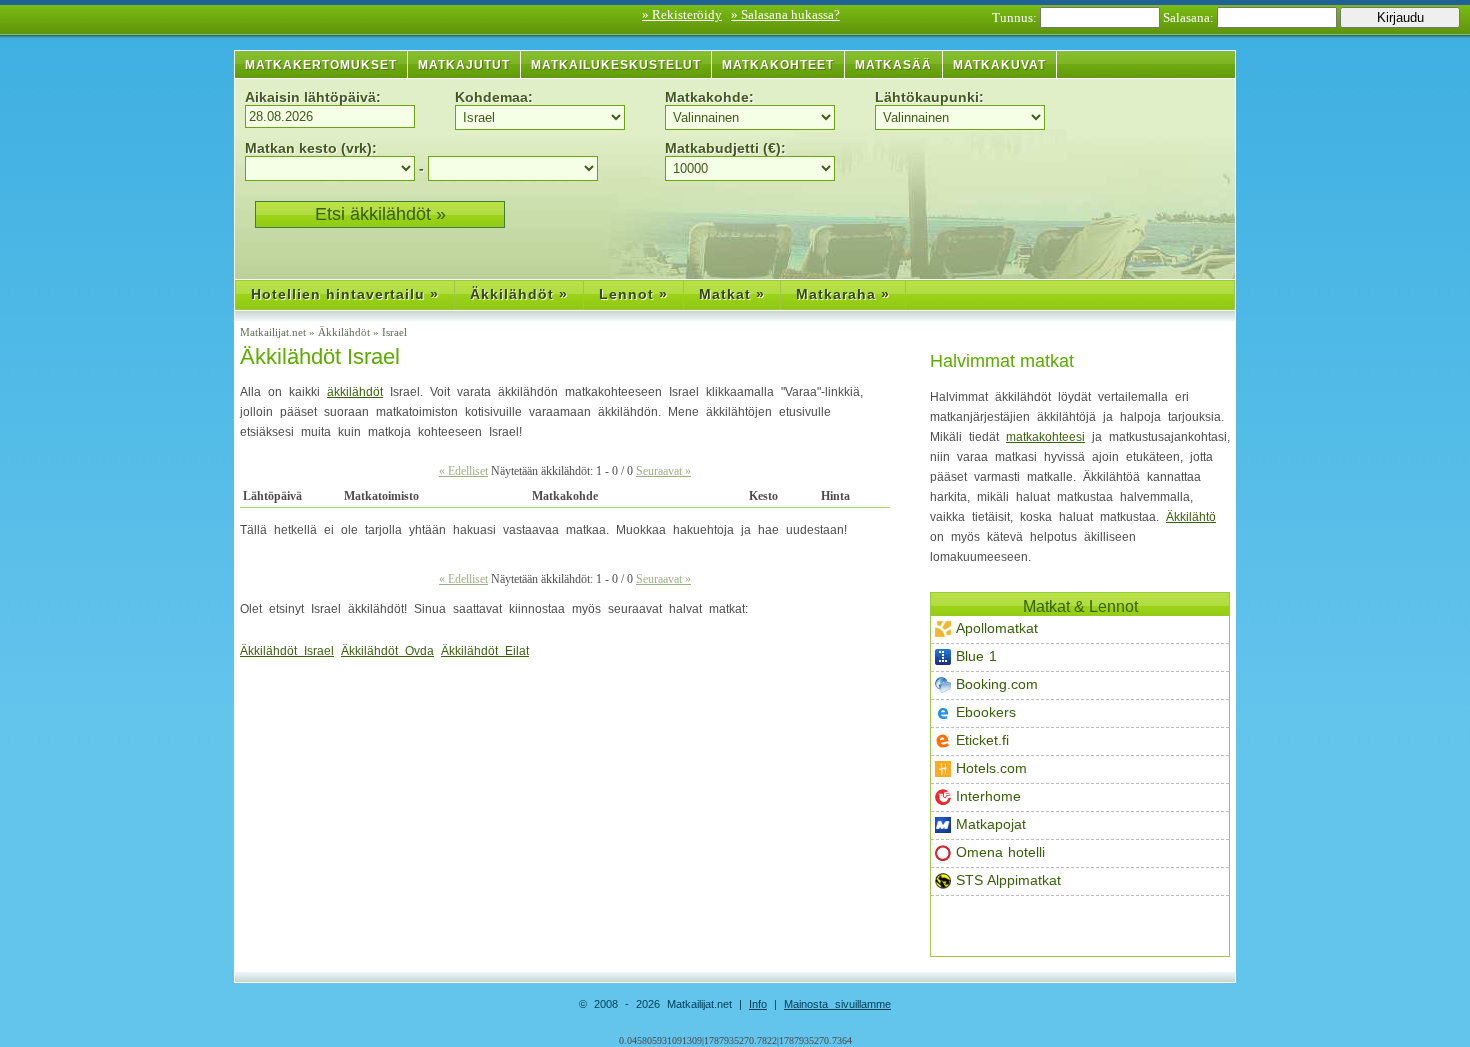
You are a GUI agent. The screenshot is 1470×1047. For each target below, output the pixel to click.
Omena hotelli (1000, 852)
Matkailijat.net (274, 332)
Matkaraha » (843, 294)
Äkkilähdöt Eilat (485, 651)
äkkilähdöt (355, 392)
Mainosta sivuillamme (837, 1004)
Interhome (988, 796)
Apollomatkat (997, 628)
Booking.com (997, 684)
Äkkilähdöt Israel (320, 356)
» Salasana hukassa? (785, 14)
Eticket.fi (982, 740)
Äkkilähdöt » (519, 294)
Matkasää (893, 65)
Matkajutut (464, 65)
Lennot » (633, 294)
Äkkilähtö (1191, 517)
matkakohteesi (1045, 437)
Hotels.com (991, 768)
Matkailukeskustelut (616, 65)
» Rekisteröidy (682, 14)
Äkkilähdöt (345, 332)
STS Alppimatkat (1008, 880)
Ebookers (986, 712)
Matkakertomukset (321, 65)
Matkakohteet (778, 65)
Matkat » (732, 294)
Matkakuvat (999, 65)
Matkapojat (991, 824)
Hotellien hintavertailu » (345, 294)
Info (758, 1004)
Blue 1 (976, 656)
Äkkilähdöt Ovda (387, 651)
